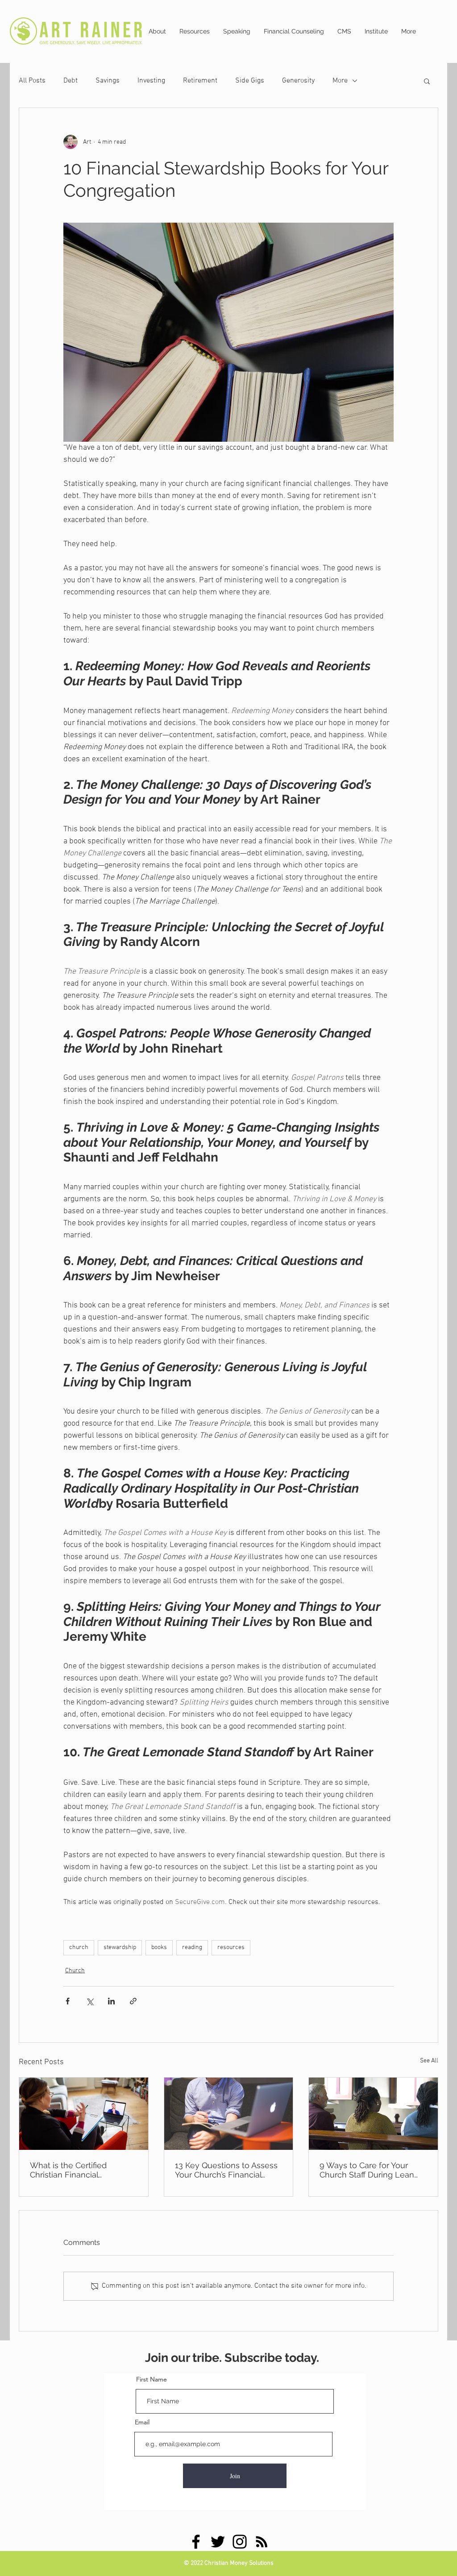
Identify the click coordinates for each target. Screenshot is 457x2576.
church (79, 1948)
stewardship (120, 1948)
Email (142, 2422)
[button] (427, 81)
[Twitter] (218, 2542)
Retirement (200, 81)
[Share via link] (133, 2001)
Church (75, 1971)
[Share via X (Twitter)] (89, 2001)
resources (231, 1948)
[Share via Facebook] (68, 2001)
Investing (151, 81)
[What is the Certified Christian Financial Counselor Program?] (84, 2114)
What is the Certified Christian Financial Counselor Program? (69, 2170)
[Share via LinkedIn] (111, 2001)
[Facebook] (196, 2542)
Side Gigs (250, 81)
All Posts (32, 81)
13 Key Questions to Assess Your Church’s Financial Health (226, 2170)
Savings (108, 81)
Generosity (298, 81)
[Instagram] (240, 2542)
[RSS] (262, 2542)
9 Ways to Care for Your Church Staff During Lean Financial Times (367, 2170)
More (340, 81)
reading (192, 1948)
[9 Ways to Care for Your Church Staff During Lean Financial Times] (373, 2114)
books (159, 1948)
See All (429, 2061)
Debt (71, 81)
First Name (152, 2379)
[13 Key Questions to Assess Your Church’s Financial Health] (229, 2114)
